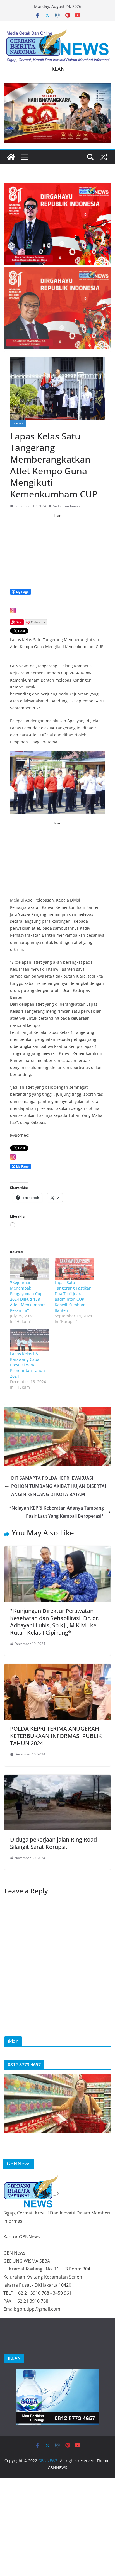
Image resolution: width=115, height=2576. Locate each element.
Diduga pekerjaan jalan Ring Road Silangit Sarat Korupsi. (53, 1843)
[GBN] (31, 2178)
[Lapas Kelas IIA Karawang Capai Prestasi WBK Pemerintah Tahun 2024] (30, 1340)
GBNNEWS (48, 2461)
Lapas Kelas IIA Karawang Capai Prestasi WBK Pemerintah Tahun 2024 (27, 1365)
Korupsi (18, 423)
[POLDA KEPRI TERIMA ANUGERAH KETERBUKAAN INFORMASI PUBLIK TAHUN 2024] (57, 1668)
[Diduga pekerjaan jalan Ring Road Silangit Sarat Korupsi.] (57, 1779)
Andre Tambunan (66, 506)
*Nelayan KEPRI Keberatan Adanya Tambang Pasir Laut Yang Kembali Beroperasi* (56, 1512)
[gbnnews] (11, 157)
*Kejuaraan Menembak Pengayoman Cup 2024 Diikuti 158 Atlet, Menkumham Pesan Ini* (28, 1296)
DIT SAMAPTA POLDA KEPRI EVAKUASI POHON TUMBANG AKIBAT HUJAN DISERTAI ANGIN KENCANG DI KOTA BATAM (59, 1486)
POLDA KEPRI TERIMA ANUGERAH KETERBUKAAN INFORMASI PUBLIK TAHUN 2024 (56, 1736)
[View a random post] (104, 157)
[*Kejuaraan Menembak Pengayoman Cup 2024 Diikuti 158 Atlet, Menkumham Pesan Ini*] (30, 1269)
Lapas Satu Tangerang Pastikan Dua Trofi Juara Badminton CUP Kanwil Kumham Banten (73, 1296)
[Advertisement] (57, 553)
